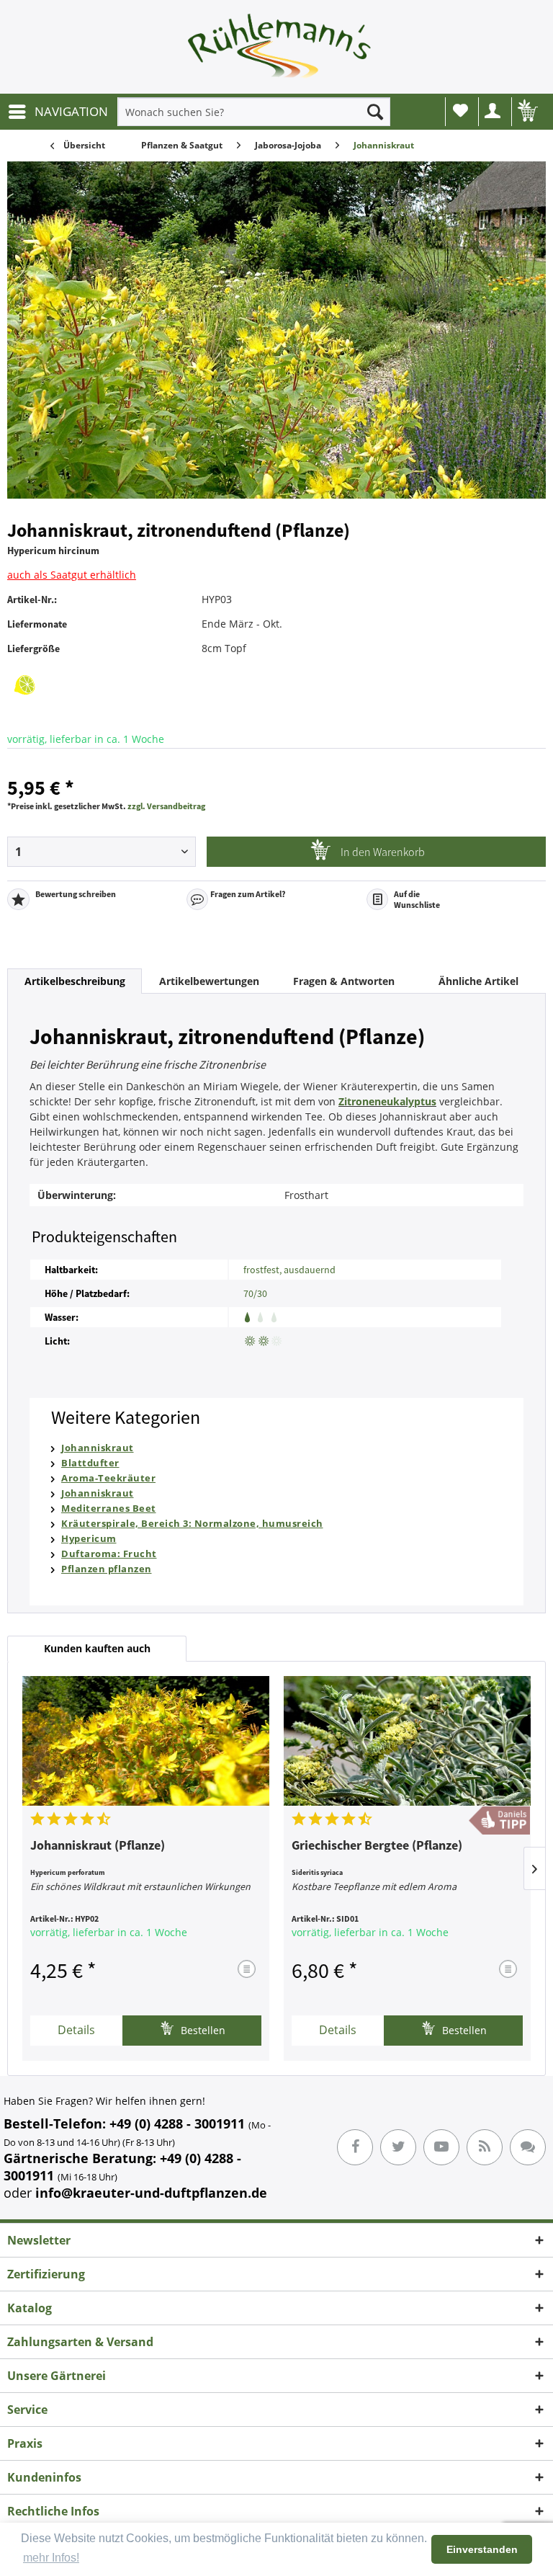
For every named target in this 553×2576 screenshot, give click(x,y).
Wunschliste (460, 112)
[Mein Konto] (493, 112)
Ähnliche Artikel (478, 981)
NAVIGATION (71, 111)
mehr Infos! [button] (51, 2558)
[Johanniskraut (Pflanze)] (146, 1741)
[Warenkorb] (526, 112)
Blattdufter (90, 1463)
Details (76, 2030)
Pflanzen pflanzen (107, 1569)
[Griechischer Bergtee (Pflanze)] (407, 1741)
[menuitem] (58, 112)
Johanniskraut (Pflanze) (98, 1846)
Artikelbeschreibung (75, 981)
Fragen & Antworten (344, 981)
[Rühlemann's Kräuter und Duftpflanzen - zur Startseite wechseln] (280, 50)
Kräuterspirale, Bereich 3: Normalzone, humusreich (192, 1523)
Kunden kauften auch (97, 1648)
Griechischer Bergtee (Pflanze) (377, 1846)
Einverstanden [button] (482, 2549)
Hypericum (89, 1538)
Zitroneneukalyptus (387, 1101)
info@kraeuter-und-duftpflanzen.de (151, 2193)
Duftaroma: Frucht (109, 1554)
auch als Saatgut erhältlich (72, 575)
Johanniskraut (98, 1448)
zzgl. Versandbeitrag (166, 806)
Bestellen (202, 2030)
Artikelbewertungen (209, 981)
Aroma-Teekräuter (108, 1478)
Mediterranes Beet (109, 1508)
